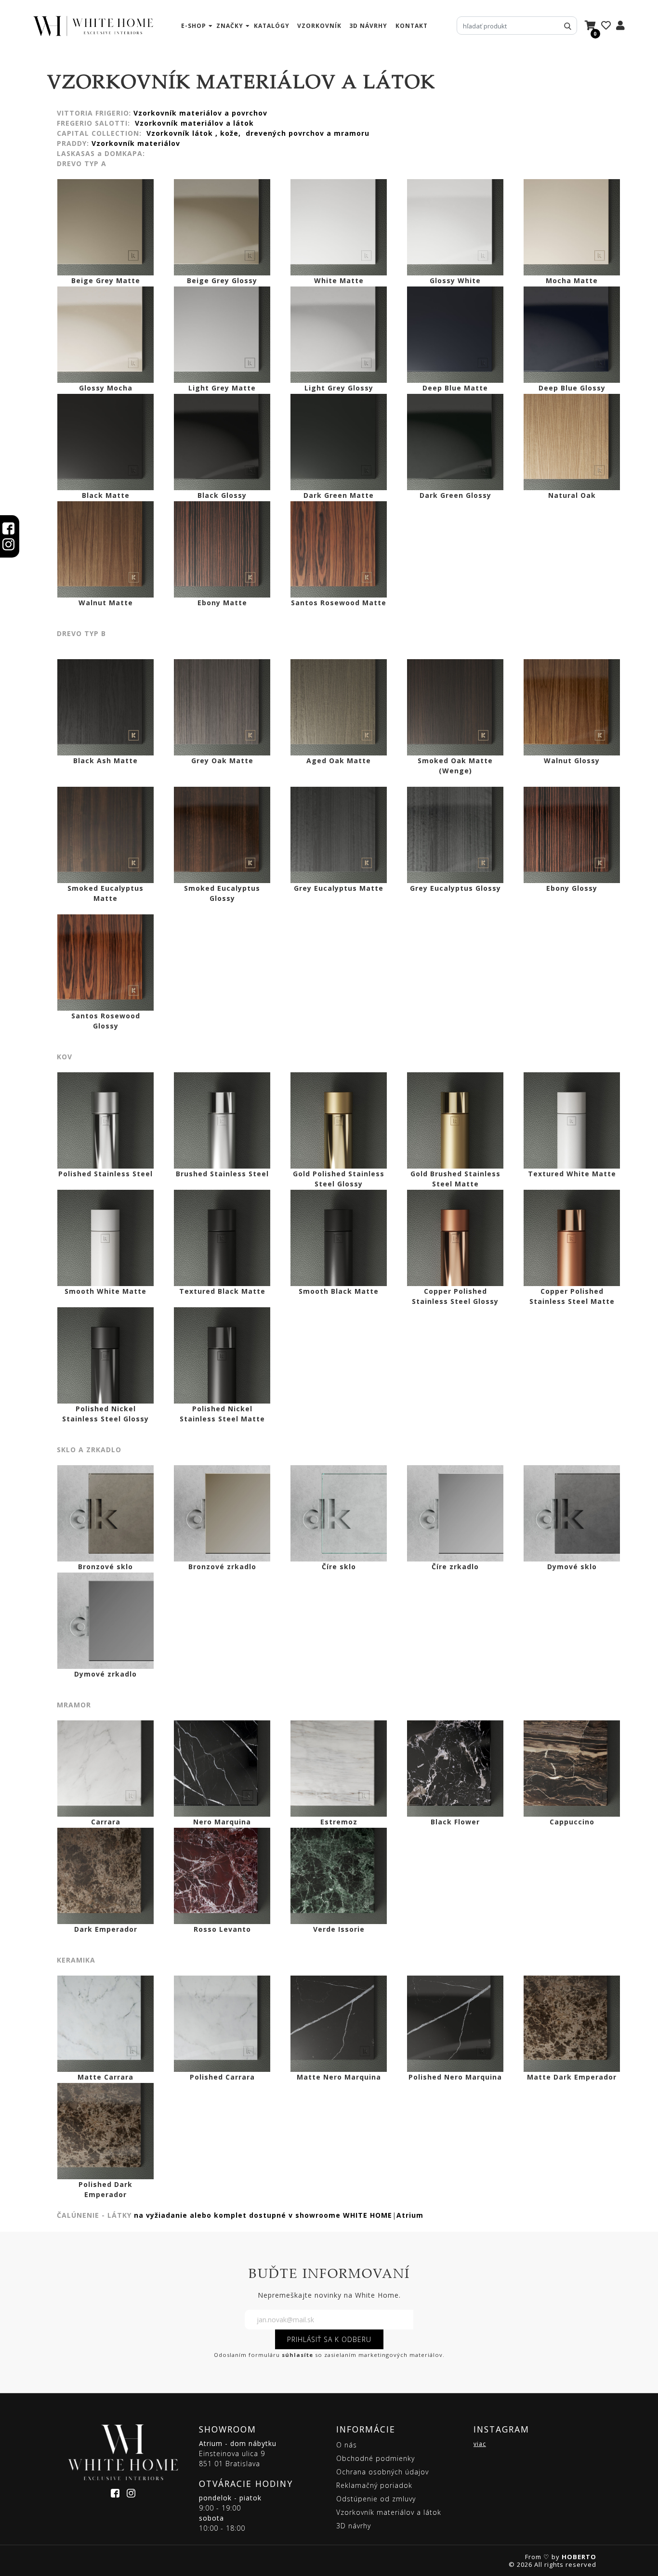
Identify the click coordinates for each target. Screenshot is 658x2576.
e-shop (194, 26)
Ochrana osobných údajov (382, 2472)
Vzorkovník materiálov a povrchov (202, 113)
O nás (347, 2445)
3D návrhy (368, 26)
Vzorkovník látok (180, 133)
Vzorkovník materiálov (137, 143)
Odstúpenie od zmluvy (376, 2499)
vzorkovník (319, 26)
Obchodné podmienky (375, 2458)
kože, (232, 133)
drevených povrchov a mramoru (308, 133)
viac (480, 2444)
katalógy (272, 26)
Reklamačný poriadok (374, 2485)
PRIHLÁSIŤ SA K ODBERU (329, 2339)
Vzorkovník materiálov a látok (194, 123)
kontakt (412, 26)
